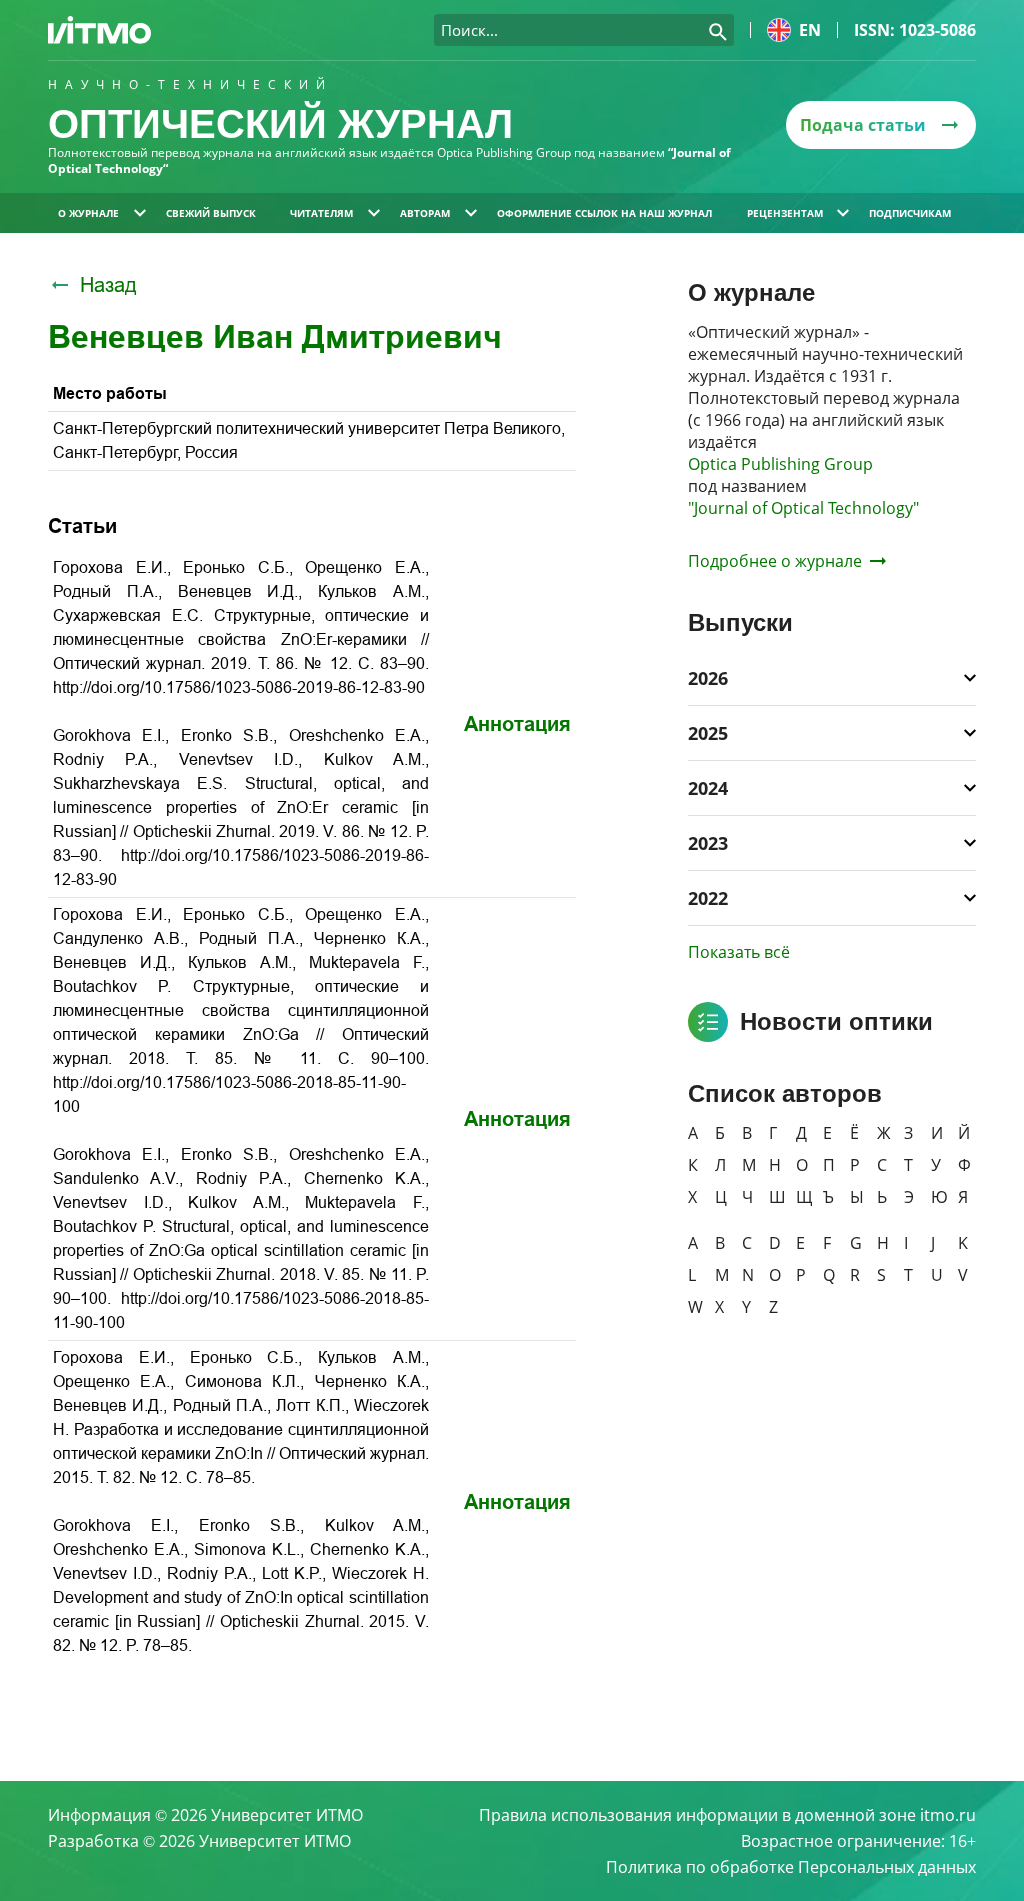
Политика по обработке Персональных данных (791, 1867)
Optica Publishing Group (780, 464)
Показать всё (739, 952)
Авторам (425, 213)
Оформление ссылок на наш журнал (604, 213)
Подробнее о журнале (775, 561)
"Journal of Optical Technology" (803, 508)
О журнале (88, 213)
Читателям (321, 213)
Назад (108, 285)
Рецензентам (785, 213)
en (810, 30)
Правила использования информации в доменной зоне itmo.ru (727, 1815)
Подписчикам (910, 213)
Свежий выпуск (211, 213)
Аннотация (517, 724)
